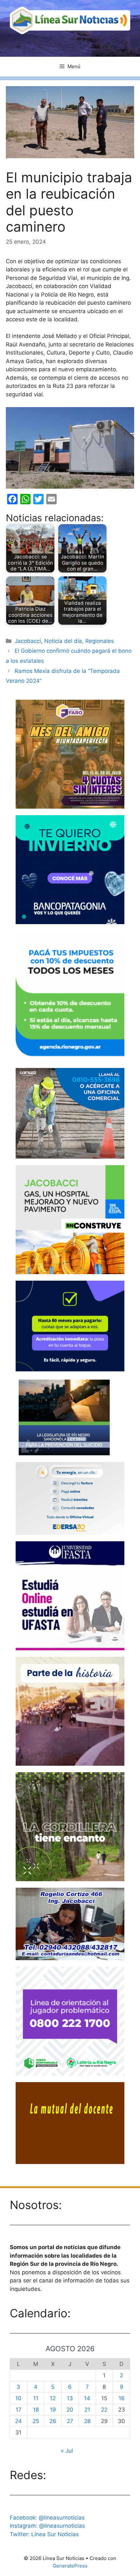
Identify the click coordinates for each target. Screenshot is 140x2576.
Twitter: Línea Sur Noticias (44, 2534)
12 (53, 2398)
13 (70, 2398)
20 (70, 2410)
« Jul (67, 2451)
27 (70, 2421)
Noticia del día (63, 641)
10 (18, 2398)
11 (36, 2398)
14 (87, 2398)
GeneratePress (70, 2566)
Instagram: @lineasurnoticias (47, 2526)
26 (53, 2421)
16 (122, 2398)
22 (104, 2410)
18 (36, 2410)
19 (53, 2410)
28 (87, 2421)
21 (87, 2410)
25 (36, 2421)
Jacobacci (28, 641)
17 (19, 2410)
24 (18, 2421)
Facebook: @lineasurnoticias (47, 2518)
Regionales (100, 641)
